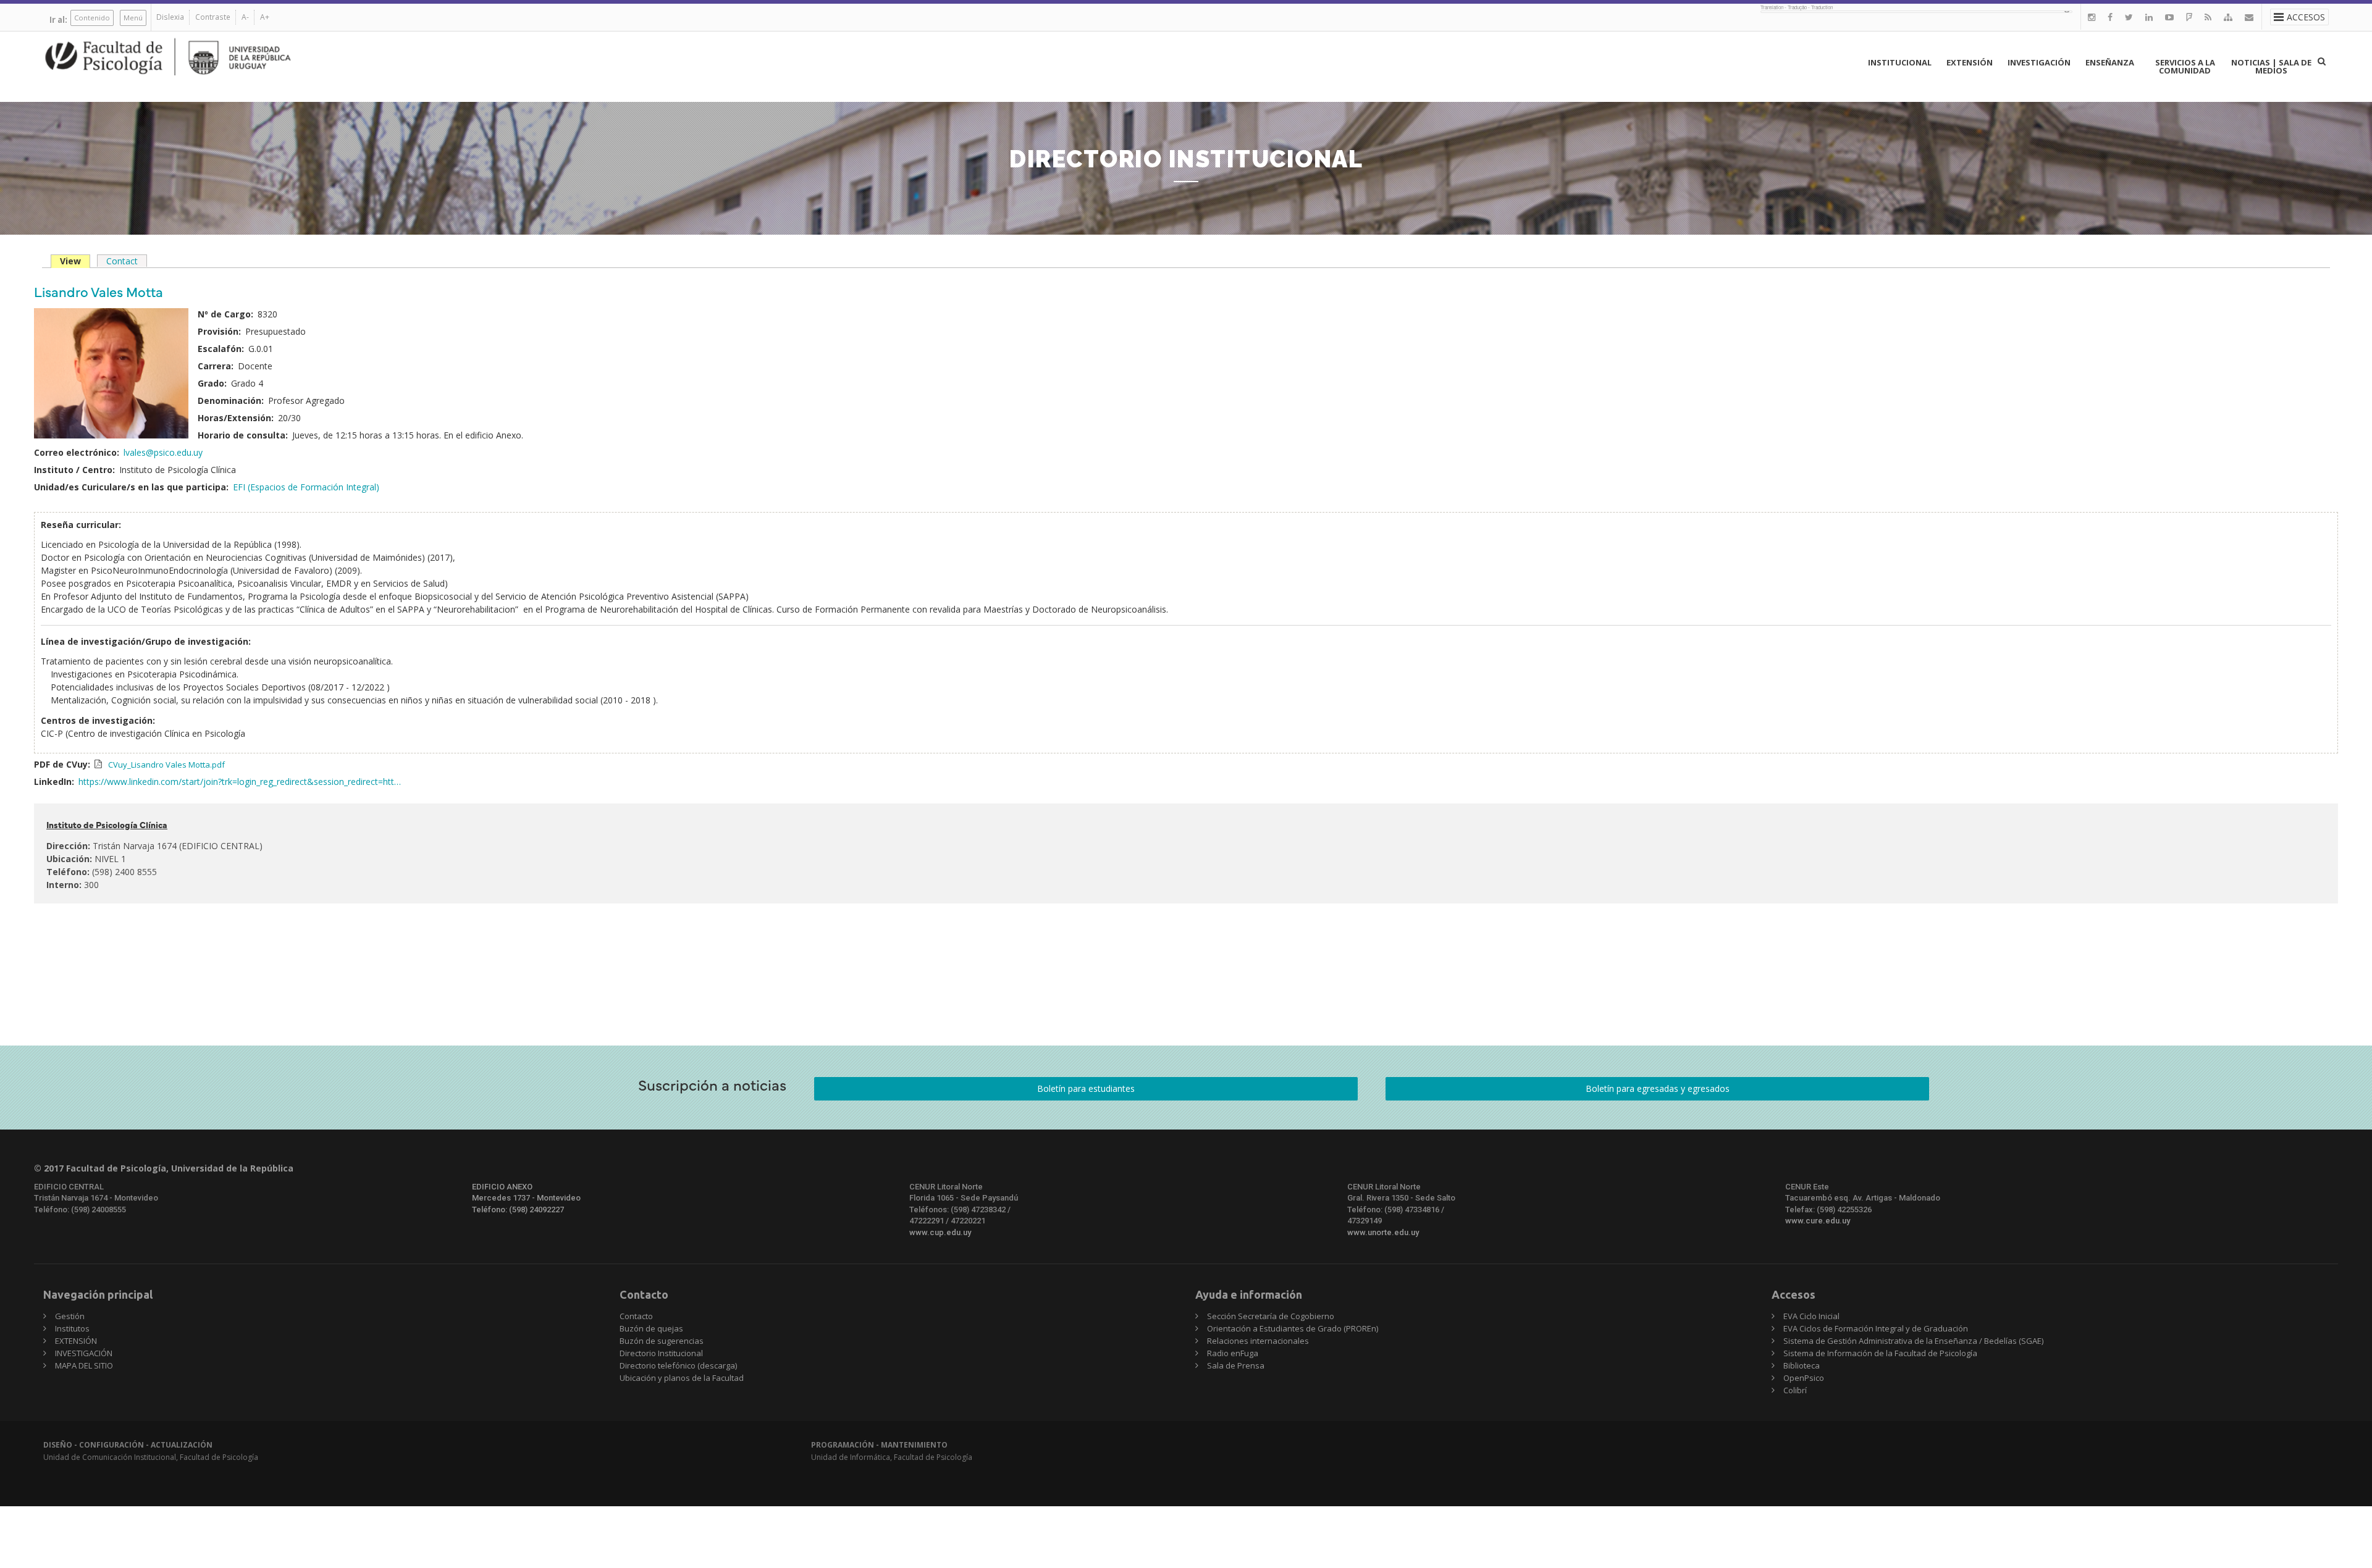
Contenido (92, 18)
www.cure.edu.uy (1818, 1221)
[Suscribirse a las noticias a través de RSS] (2208, 17)
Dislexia (170, 17)
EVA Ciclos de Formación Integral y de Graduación (1876, 1328)
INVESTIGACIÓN (2039, 62)
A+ (265, 17)
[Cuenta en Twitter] (2129, 17)
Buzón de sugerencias (662, 1341)
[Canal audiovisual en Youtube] (2169, 17)
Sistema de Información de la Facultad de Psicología (1880, 1353)
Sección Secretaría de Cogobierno (1271, 1316)
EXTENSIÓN (1970, 62)
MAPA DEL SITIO (84, 1365)
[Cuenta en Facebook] (2110, 17)
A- (245, 17)
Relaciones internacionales (1258, 1341)
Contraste (213, 17)
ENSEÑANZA (2110, 62)
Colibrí (1795, 1390)
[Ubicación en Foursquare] (2189, 17)
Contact (122, 261)
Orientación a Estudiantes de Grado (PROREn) (1293, 1328)
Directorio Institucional (661, 1353)
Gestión (70, 1316)
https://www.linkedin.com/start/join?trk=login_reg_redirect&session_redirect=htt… (240, 782)
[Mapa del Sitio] (2228, 17)
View (75, 262)
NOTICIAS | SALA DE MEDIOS (2271, 66)
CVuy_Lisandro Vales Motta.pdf (166, 765)
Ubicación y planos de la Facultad (682, 1378)
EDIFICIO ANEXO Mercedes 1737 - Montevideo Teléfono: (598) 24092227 (526, 1198)
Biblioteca (1802, 1365)
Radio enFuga (1233, 1353)
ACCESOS (2306, 17)
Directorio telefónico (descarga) (678, 1365)
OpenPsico (1804, 1378)
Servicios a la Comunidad (2185, 66)
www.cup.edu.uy (940, 1232)
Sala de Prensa (1236, 1365)
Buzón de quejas (651, 1328)
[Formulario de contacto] (2249, 17)
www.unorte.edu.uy (1383, 1232)
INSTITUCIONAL (1900, 62)
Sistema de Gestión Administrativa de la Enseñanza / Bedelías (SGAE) (1913, 1341)
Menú (133, 18)
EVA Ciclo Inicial (1811, 1316)
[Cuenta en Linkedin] (2149, 17)
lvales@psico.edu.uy (163, 452)
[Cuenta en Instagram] (2092, 17)
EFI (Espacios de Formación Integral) (306, 487)
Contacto (636, 1316)
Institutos (72, 1328)
